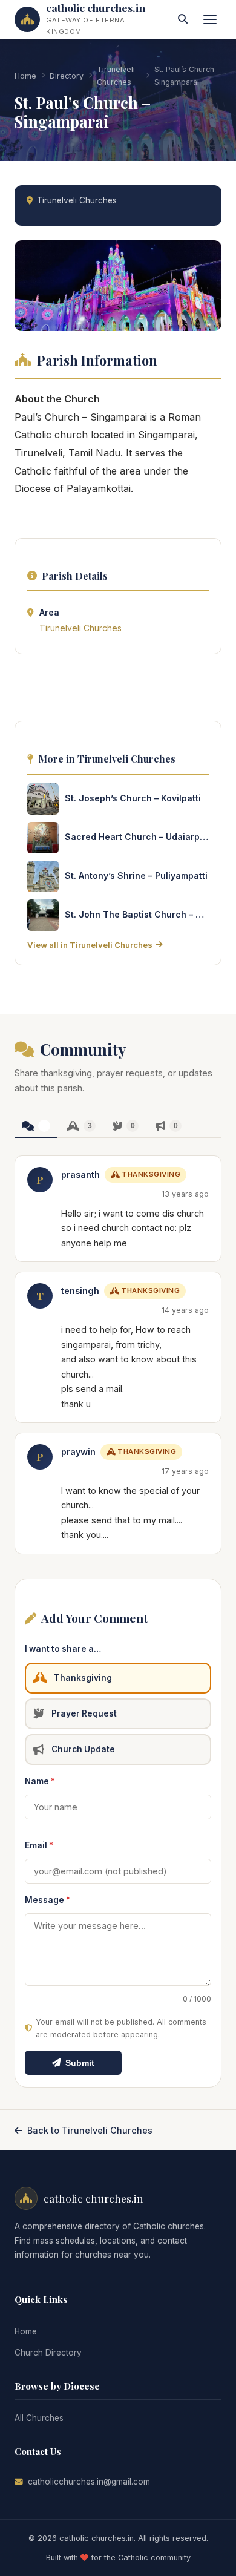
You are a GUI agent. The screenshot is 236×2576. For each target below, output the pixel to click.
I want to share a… (63, 1649)
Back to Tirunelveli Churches (90, 2130)
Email (39, 1845)
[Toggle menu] (210, 19)
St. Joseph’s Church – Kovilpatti (133, 798)
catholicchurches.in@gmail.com (89, 2482)
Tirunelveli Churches (116, 76)
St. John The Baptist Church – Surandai (137, 914)
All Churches (39, 2418)
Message (48, 1900)
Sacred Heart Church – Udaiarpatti (137, 837)
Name (40, 1781)
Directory (67, 76)
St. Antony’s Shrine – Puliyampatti (136, 876)
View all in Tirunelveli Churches (90, 945)
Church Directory (48, 2353)
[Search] (183, 19)
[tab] (36, 1127)
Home (25, 76)
